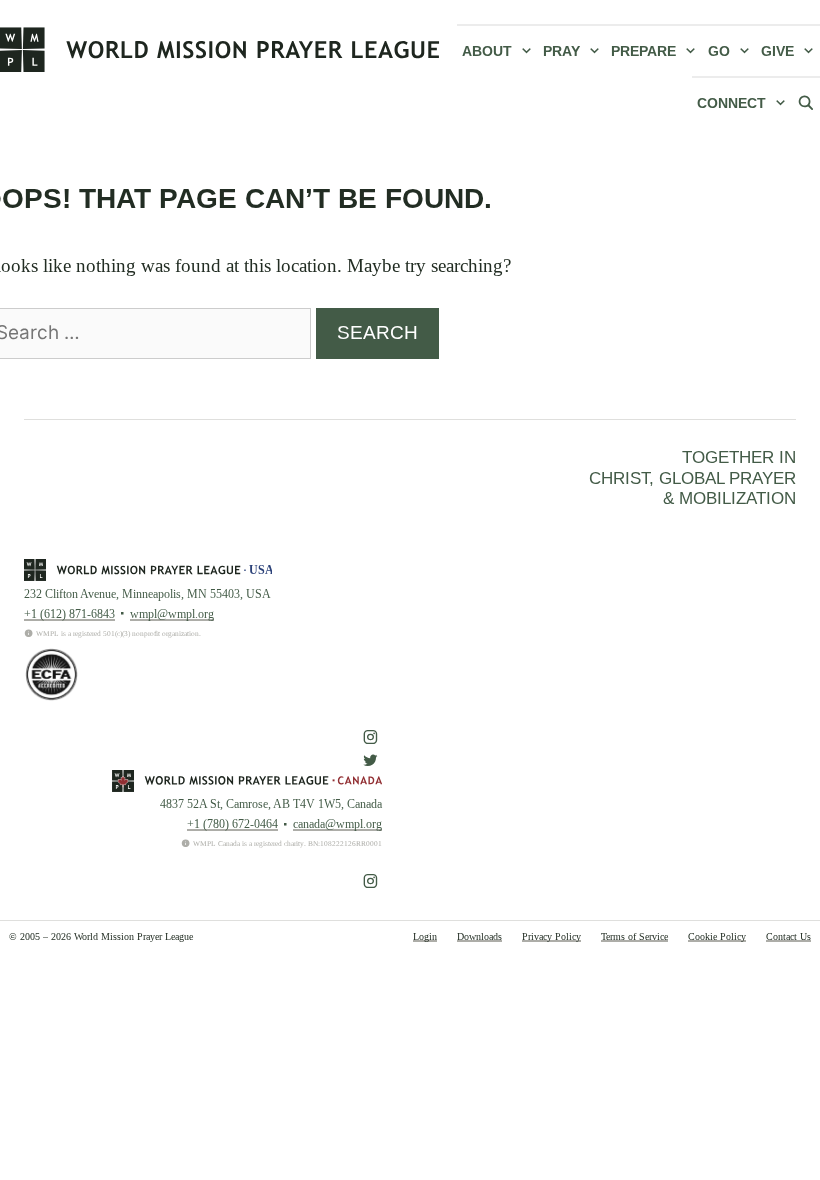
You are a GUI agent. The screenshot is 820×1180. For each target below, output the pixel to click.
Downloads (479, 936)
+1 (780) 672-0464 (232, 824)
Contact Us (788, 936)
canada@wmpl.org (337, 824)
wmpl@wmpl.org (172, 614)
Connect (731, 103)
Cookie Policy (717, 936)
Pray (561, 51)
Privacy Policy (551, 936)
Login (425, 936)
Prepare (643, 51)
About (487, 51)
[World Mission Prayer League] (220, 49)
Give (777, 51)
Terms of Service (634, 936)
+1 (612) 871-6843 (69, 614)
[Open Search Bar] (806, 102)
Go (719, 51)
